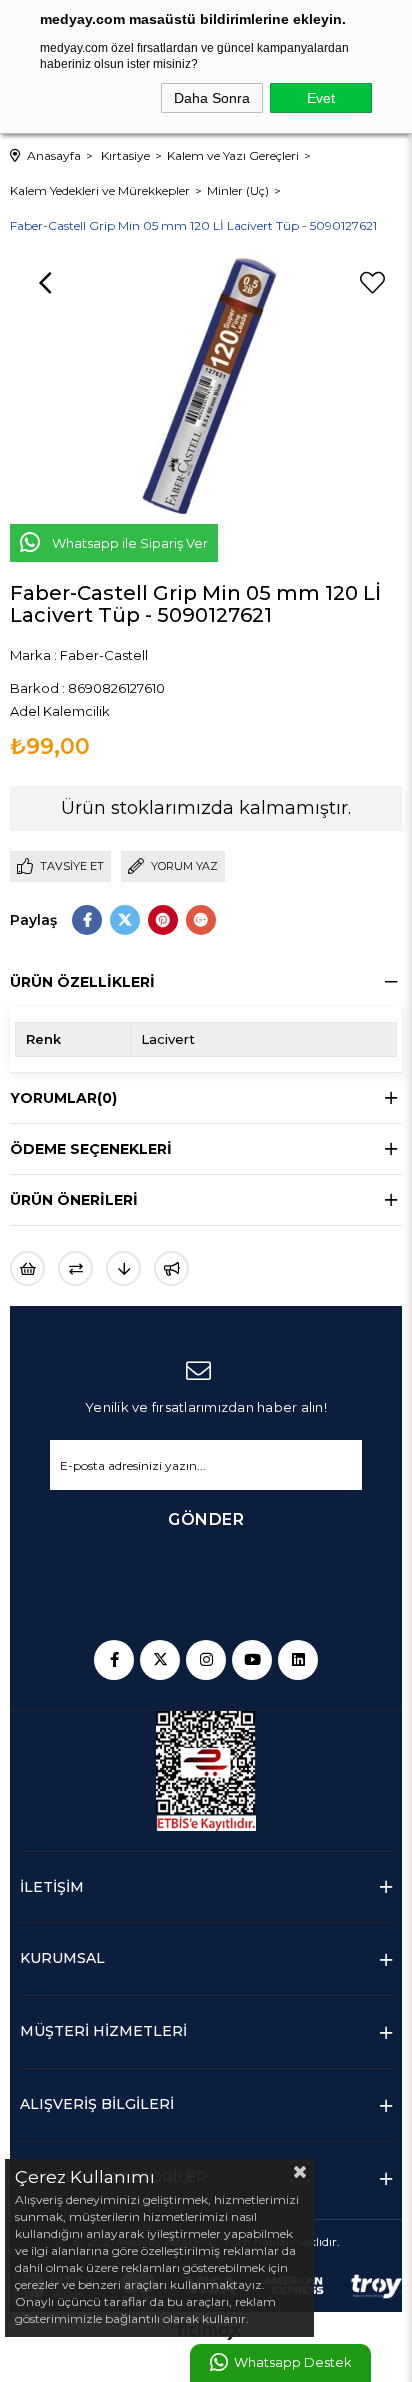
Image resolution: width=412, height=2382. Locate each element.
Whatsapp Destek (292, 2362)
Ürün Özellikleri (82, 982)
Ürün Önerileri (74, 1200)
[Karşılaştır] (75, 1268)
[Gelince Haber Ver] (171, 1268)
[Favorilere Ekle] (372, 283)
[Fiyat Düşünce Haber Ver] (123, 1268)
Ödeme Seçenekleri (91, 1149)
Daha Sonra (212, 98)
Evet (321, 98)
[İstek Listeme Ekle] (27, 1268)
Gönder (206, 1519)
